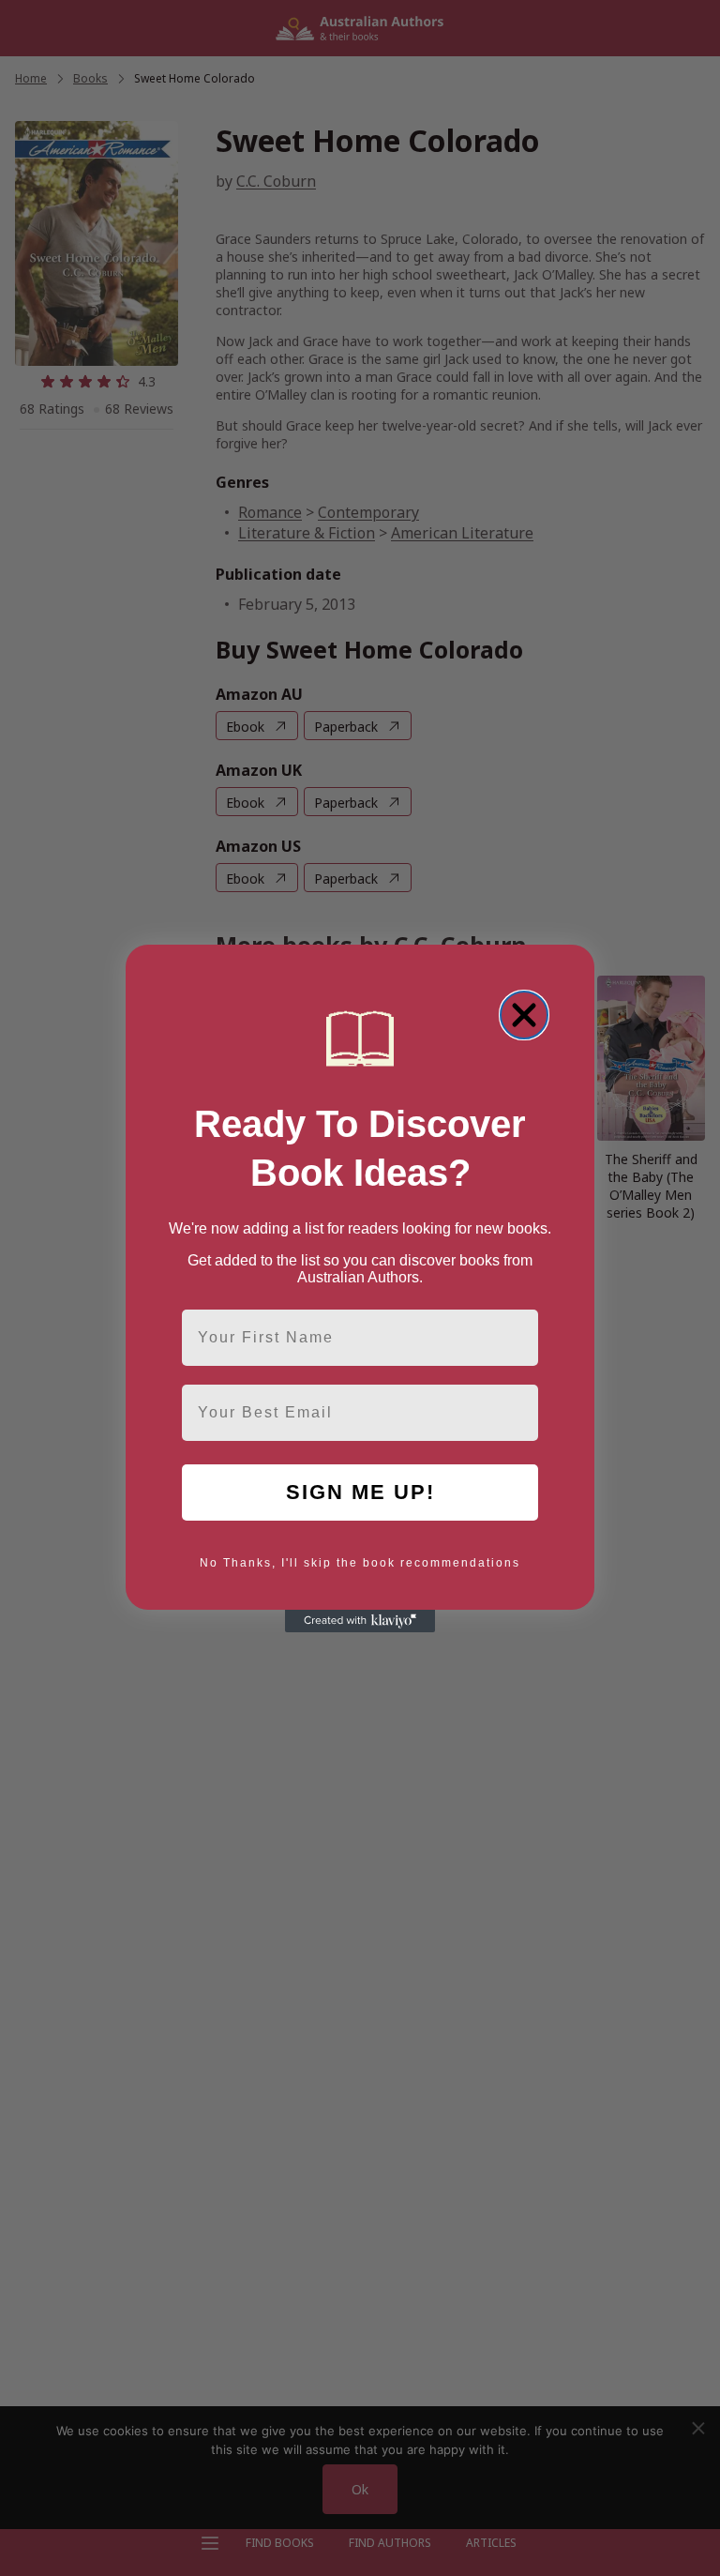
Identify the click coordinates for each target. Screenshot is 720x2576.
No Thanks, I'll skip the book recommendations (360, 1563)
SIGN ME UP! (360, 1492)
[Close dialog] (524, 1015)
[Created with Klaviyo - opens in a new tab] (360, 1621)
